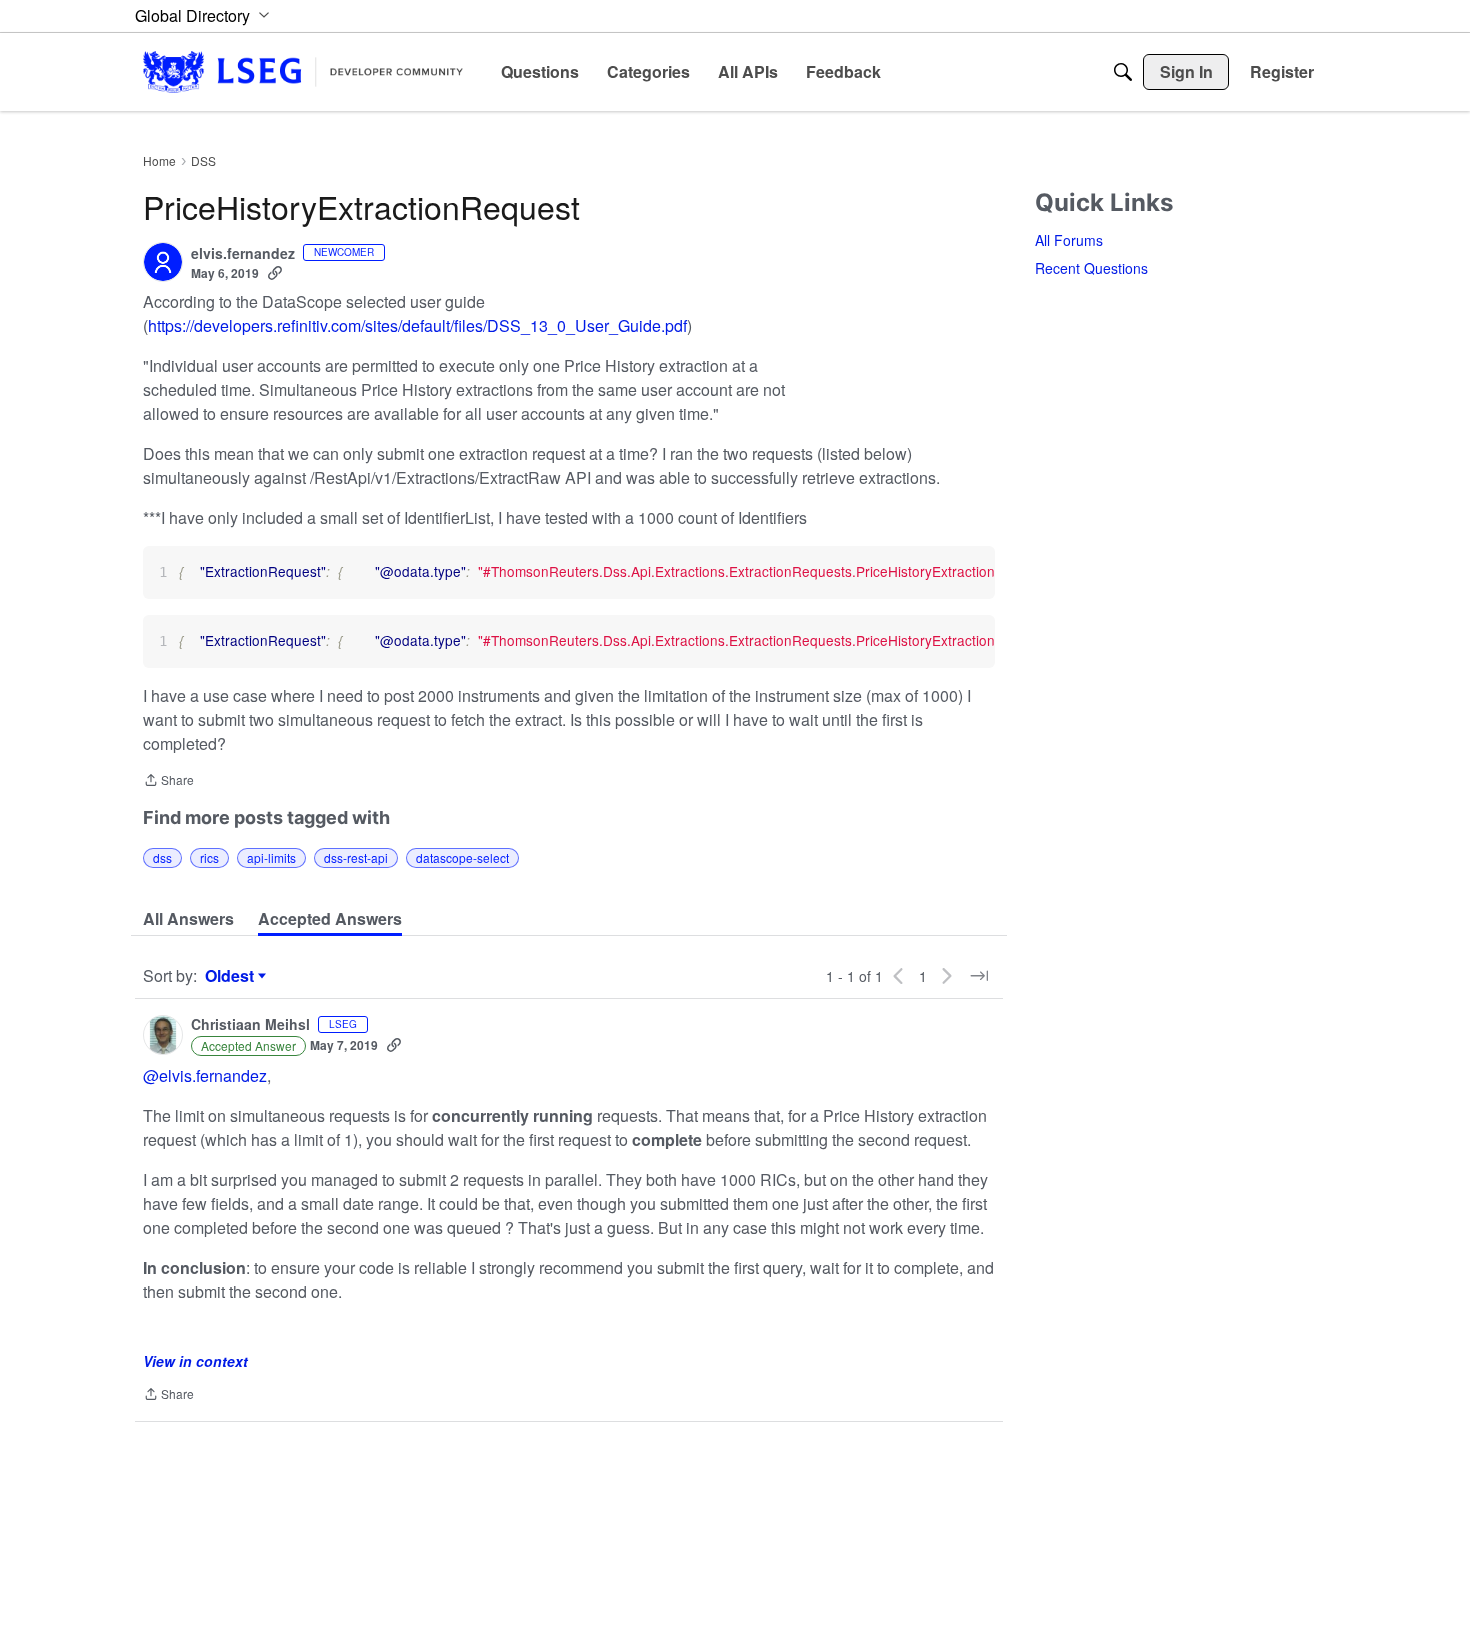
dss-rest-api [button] (356, 857)
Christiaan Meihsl (250, 1025)
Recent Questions (1091, 268)
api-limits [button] (271, 857)
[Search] (1123, 72)
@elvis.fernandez (205, 1075)
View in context (195, 1361)
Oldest (232, 976)
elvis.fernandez (243, 254)
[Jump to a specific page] (979, 976)
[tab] (188, 919)
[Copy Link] (275, 273)
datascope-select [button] (462, 857)
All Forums (1069, 240)
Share (168, 781)
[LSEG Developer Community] (303, 71)
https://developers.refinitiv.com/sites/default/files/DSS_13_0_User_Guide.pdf (417, 325)
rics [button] (209, 857)
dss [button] (162, 857)
